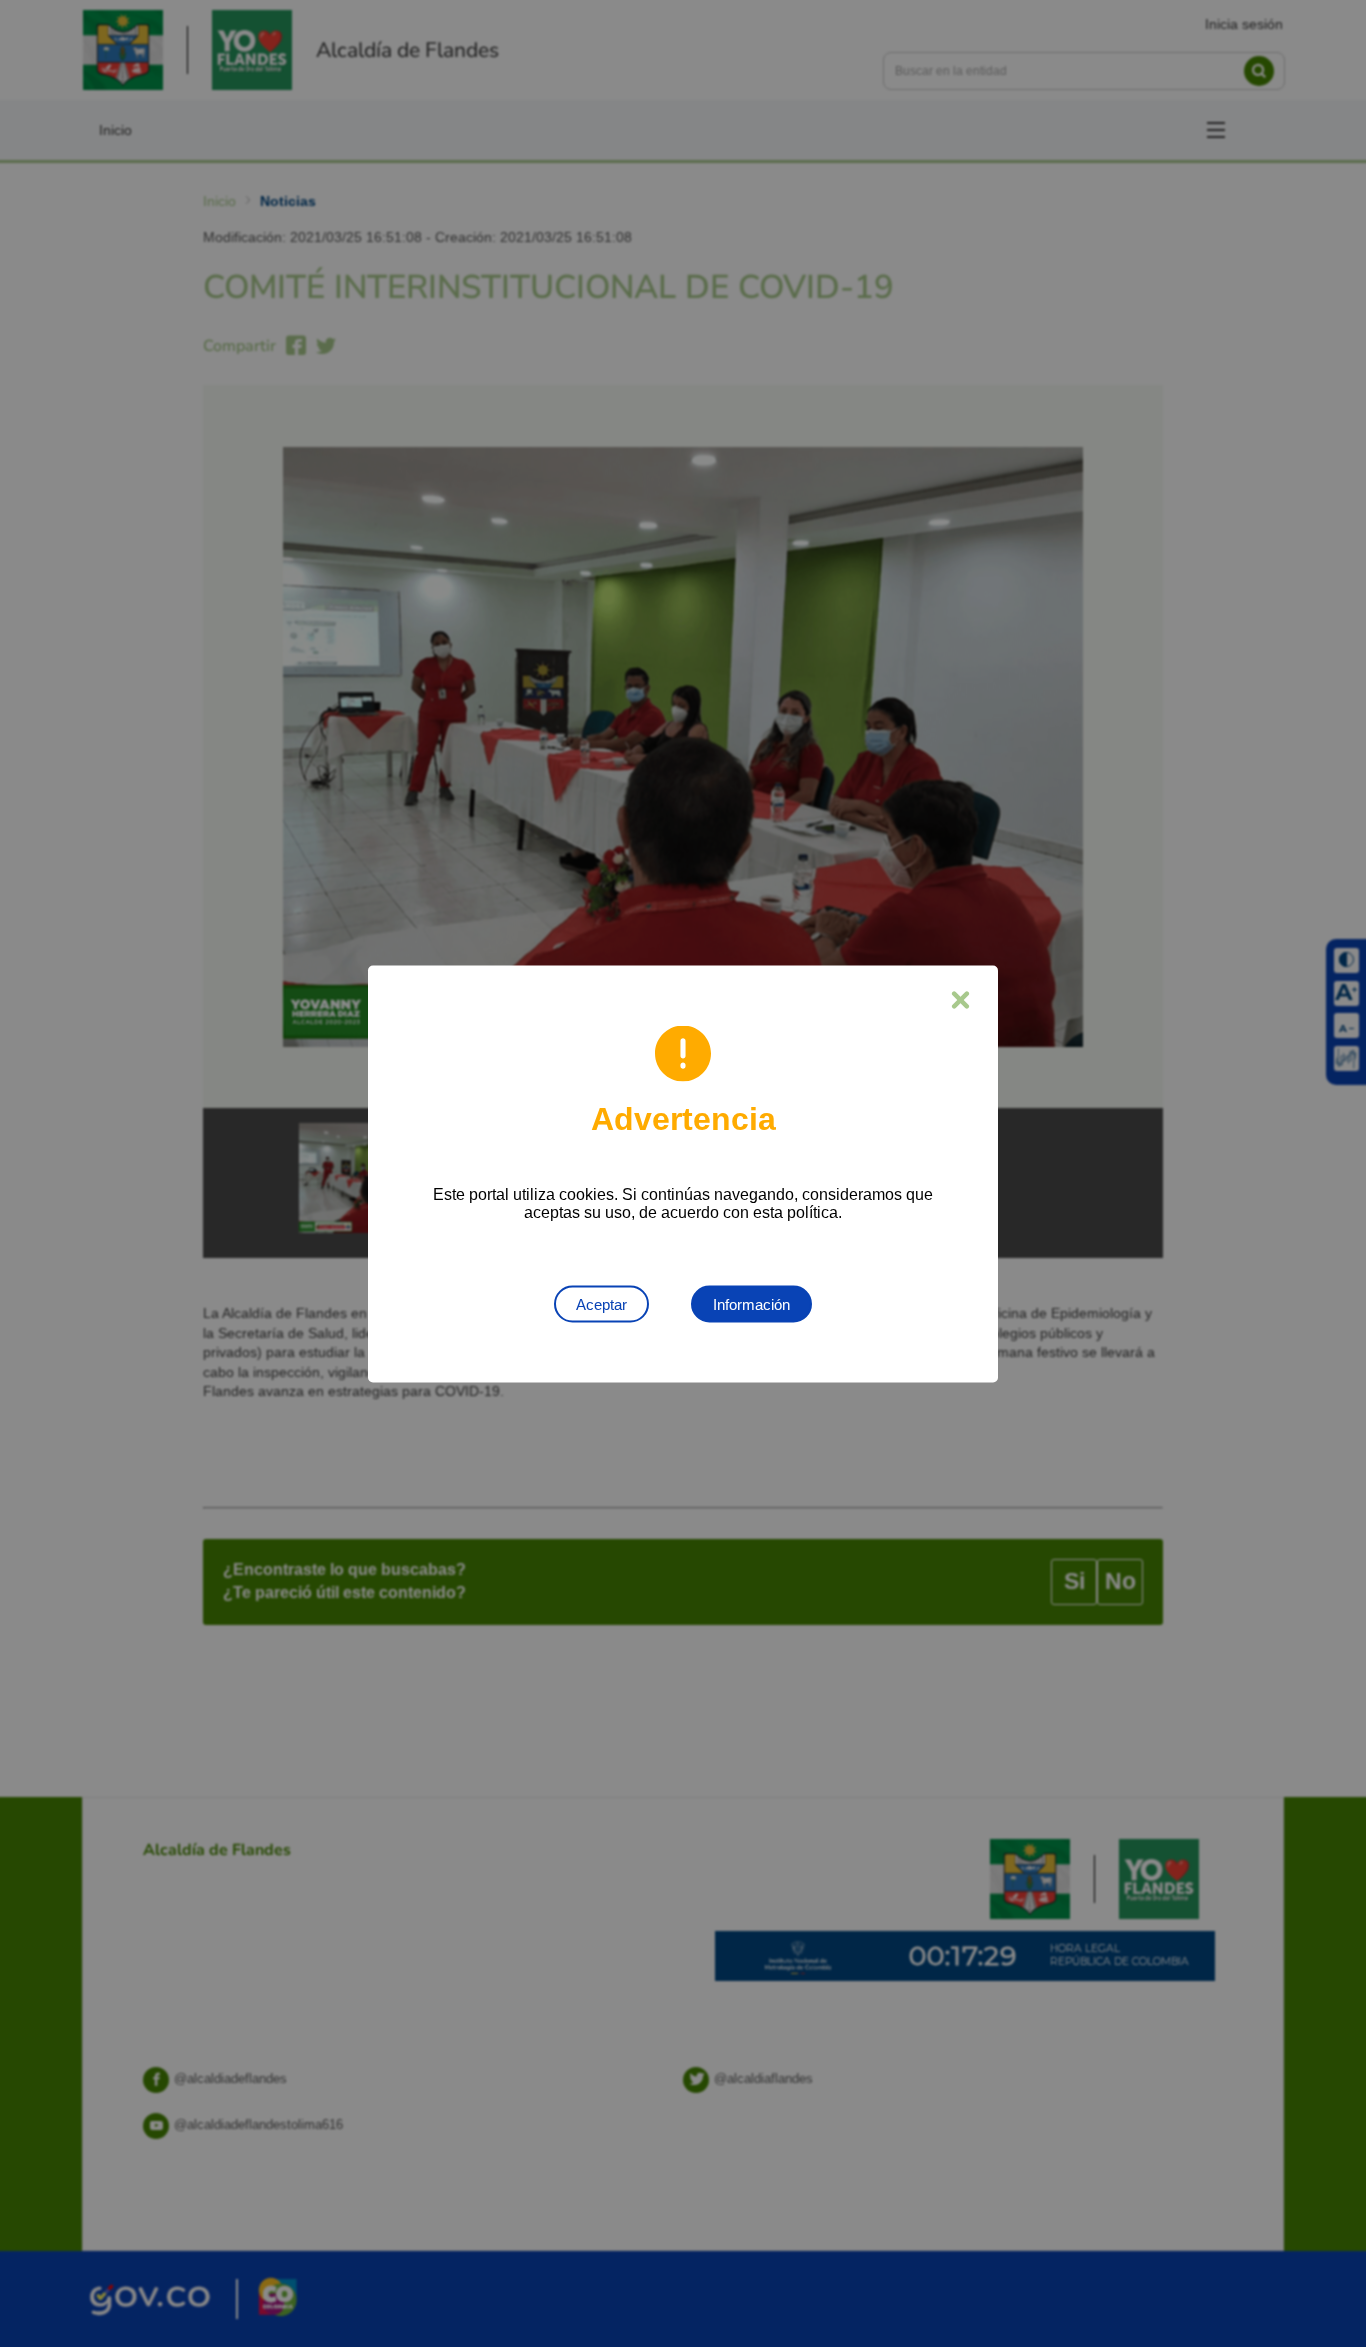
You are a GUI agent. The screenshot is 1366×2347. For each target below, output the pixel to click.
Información (751, 1303)
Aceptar (601, 1303)
